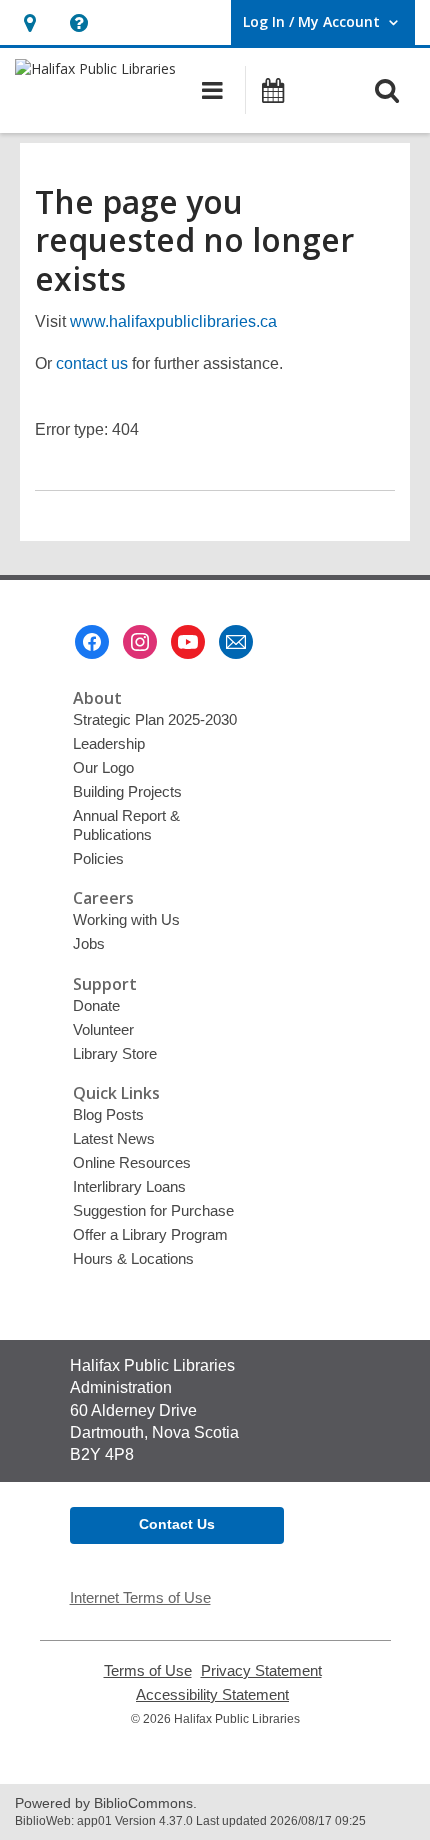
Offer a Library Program (150, 1234)
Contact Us (177, 1524)
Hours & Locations (133, 1258)
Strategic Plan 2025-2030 (155, 719)
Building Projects (127, 791)
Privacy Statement (261, 1671)
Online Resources (132, 1162)
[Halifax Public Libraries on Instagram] (140, 642)
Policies (98, 858)
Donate (96, 1005)
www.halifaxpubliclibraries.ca (173, 321)
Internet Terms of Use (140, 1597)
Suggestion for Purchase (153, 1210)
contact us (92, 363)
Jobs (89, 943)
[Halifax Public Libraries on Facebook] (92, 642)
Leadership (109, 743)
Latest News (114, 1138)
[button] (29, 22)
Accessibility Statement (212, 1695)
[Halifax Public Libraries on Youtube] (188, 642)
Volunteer (103, 1029)
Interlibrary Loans (129, 1186)
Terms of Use (148, 1671)
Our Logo (103, 767)
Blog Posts (108, 1114)
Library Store (115, 1053)
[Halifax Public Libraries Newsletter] (236, 642)
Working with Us (126, 919)
